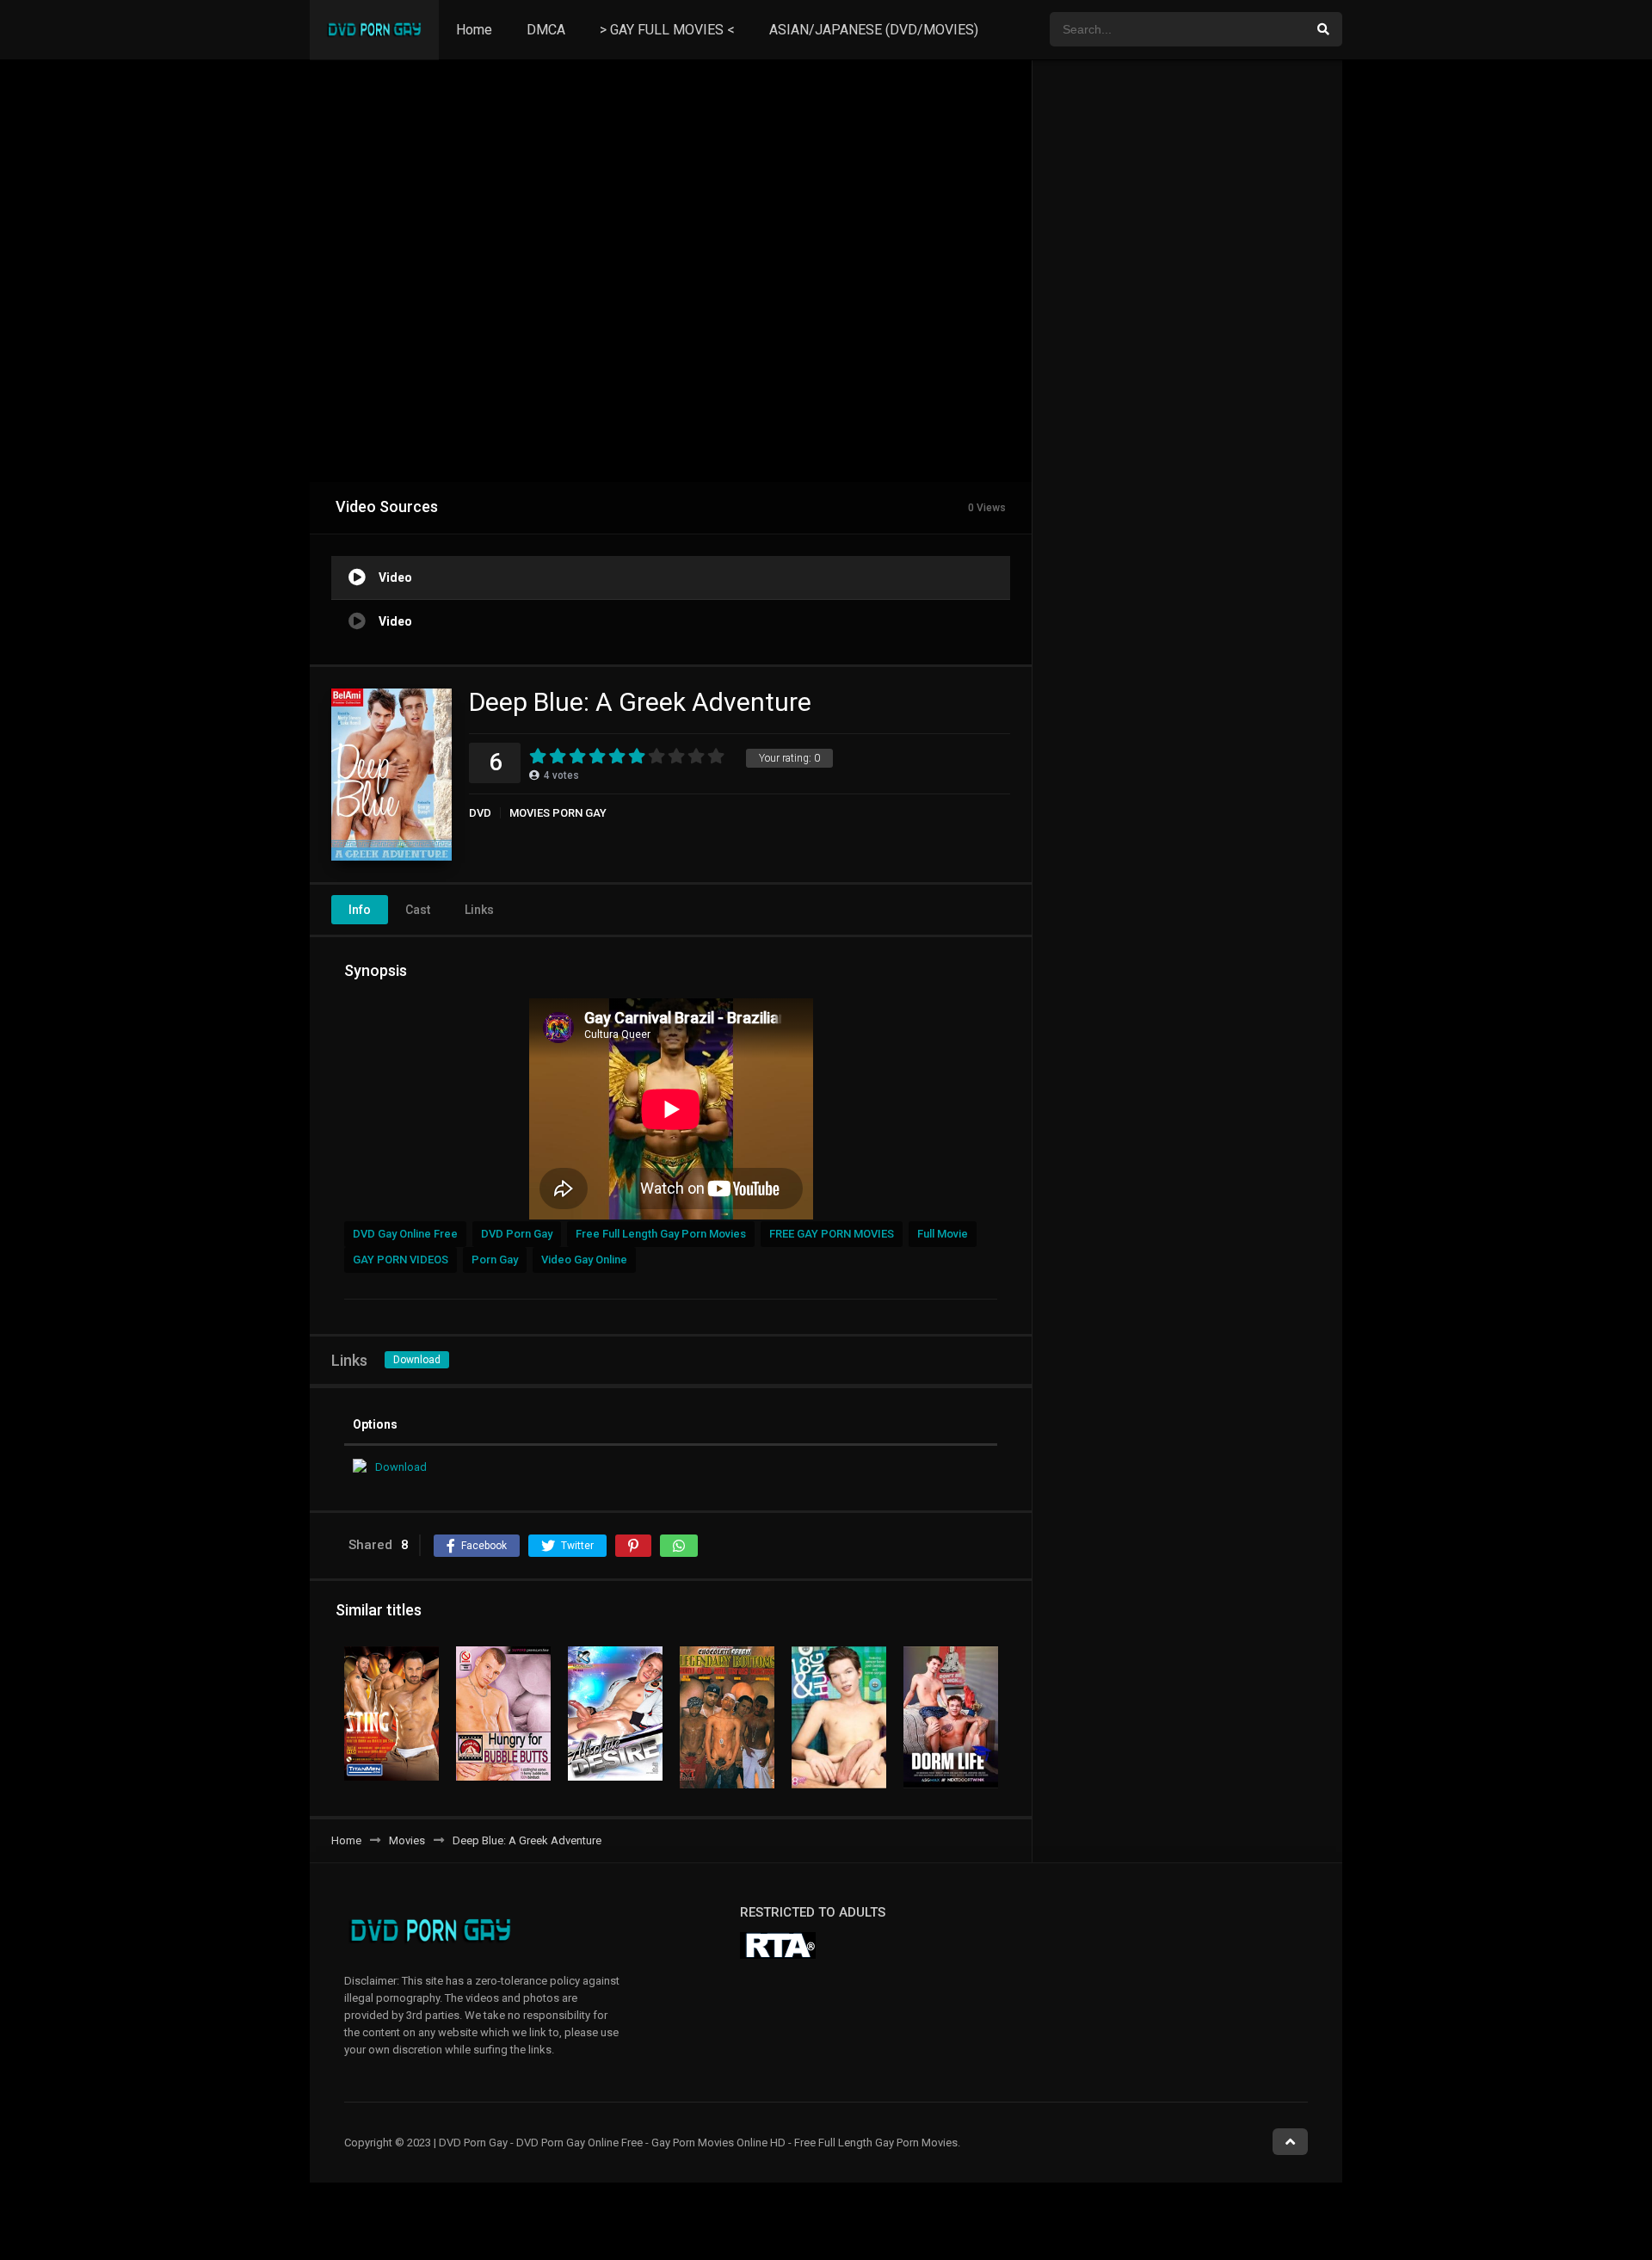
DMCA (546, 30)
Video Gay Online (584, 1260)
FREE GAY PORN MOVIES (832, 1234)
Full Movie (943, 1234)
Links (479, 910)
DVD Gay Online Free (405, 1234)
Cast (418, 910)
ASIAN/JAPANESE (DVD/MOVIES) (874, 30)
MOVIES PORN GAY (558, 813)
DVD (480, 813)
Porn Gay (495, 1260)
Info (360, 910)
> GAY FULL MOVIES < (667, 30)
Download (417, 1360)
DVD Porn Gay (517, 1234)
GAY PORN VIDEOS (401, 1260)
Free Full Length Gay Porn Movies (661, 1234)
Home (474, 30)
